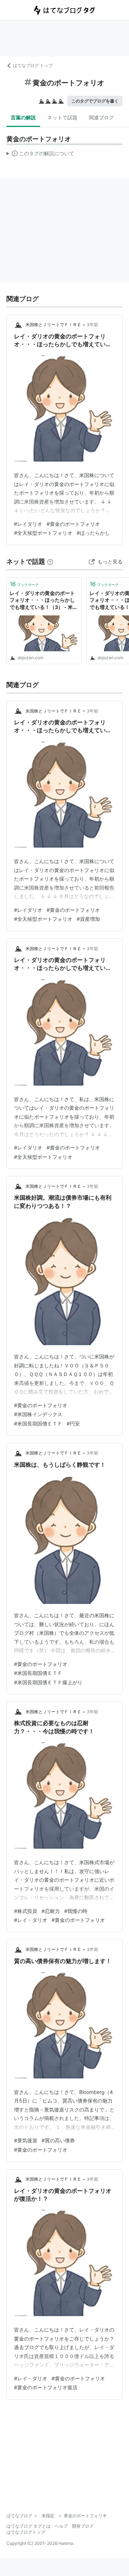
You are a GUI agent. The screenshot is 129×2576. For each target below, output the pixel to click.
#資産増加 (88, 919)
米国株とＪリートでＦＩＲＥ (53, 325)
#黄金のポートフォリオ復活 (46, 2387)
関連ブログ (101, 117)
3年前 (92, 325)
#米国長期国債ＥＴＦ (38, 1423)
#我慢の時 (76, 1911)
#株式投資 (26, 1911)
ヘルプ (61, 2526)
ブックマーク (24, 584)
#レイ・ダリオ (31, 1920)
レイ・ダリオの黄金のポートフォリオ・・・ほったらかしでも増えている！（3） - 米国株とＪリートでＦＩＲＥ (44, 601)
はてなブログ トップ (33, 65)
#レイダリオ (28, 524)
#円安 (73, 1423)
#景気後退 (26, 2140)
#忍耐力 (51, 1911)
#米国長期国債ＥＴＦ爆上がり (48, 1682)
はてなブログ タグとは (28, 2526)
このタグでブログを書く (95, 101)
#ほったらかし (93, 533)
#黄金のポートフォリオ (73, 524)
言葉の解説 (23, 117)
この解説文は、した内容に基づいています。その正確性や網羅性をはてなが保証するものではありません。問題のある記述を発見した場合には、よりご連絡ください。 (40, 155)
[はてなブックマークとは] (50, 561)
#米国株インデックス (38, 1414)
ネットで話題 (62, 117)
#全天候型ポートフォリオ (43, 533)
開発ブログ (83, 2526)
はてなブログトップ (26, 2532)
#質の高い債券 (58, 2140)
